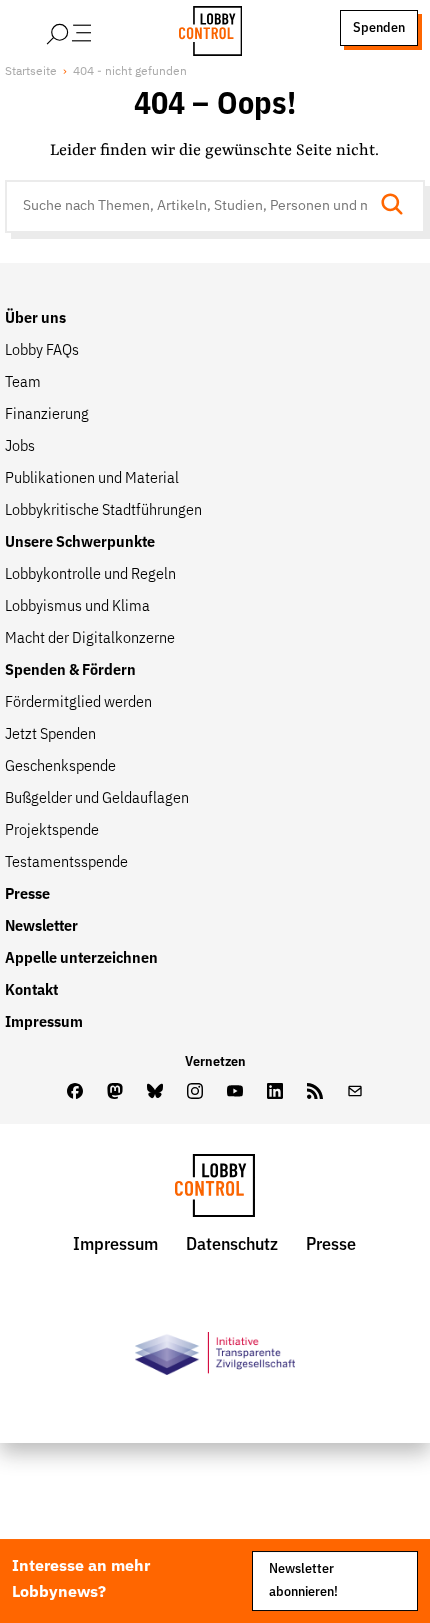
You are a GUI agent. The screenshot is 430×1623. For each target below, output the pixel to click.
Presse (27, 895)
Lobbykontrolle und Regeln (90, 575)
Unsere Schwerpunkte (80, 543)
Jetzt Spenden (50, 735)
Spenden (379, 28)
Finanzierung (47, 415)
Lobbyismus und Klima (77, 607)
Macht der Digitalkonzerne (90, 639)
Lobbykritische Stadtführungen (103, 511)
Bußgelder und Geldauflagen (97, 799)
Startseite (31, 71)
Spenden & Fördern (70, 671)
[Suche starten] (398, 206)
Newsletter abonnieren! (303, 1580)
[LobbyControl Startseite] (204, 28)
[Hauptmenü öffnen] (95, 28)
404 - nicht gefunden (130, 71)
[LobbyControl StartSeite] (215, 1190)
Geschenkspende (60, 767)
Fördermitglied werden (78, 703)
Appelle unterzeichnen (81, 959)
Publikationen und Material (92, 479)
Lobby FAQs (42, 351)
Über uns (35, 319)
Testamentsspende (66, 863)
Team (23, 383)
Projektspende (52, 831)
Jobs (20, 447)
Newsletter (41, 927)
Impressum (44, 1023)
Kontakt (31, 991)
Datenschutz (232, 1245)
